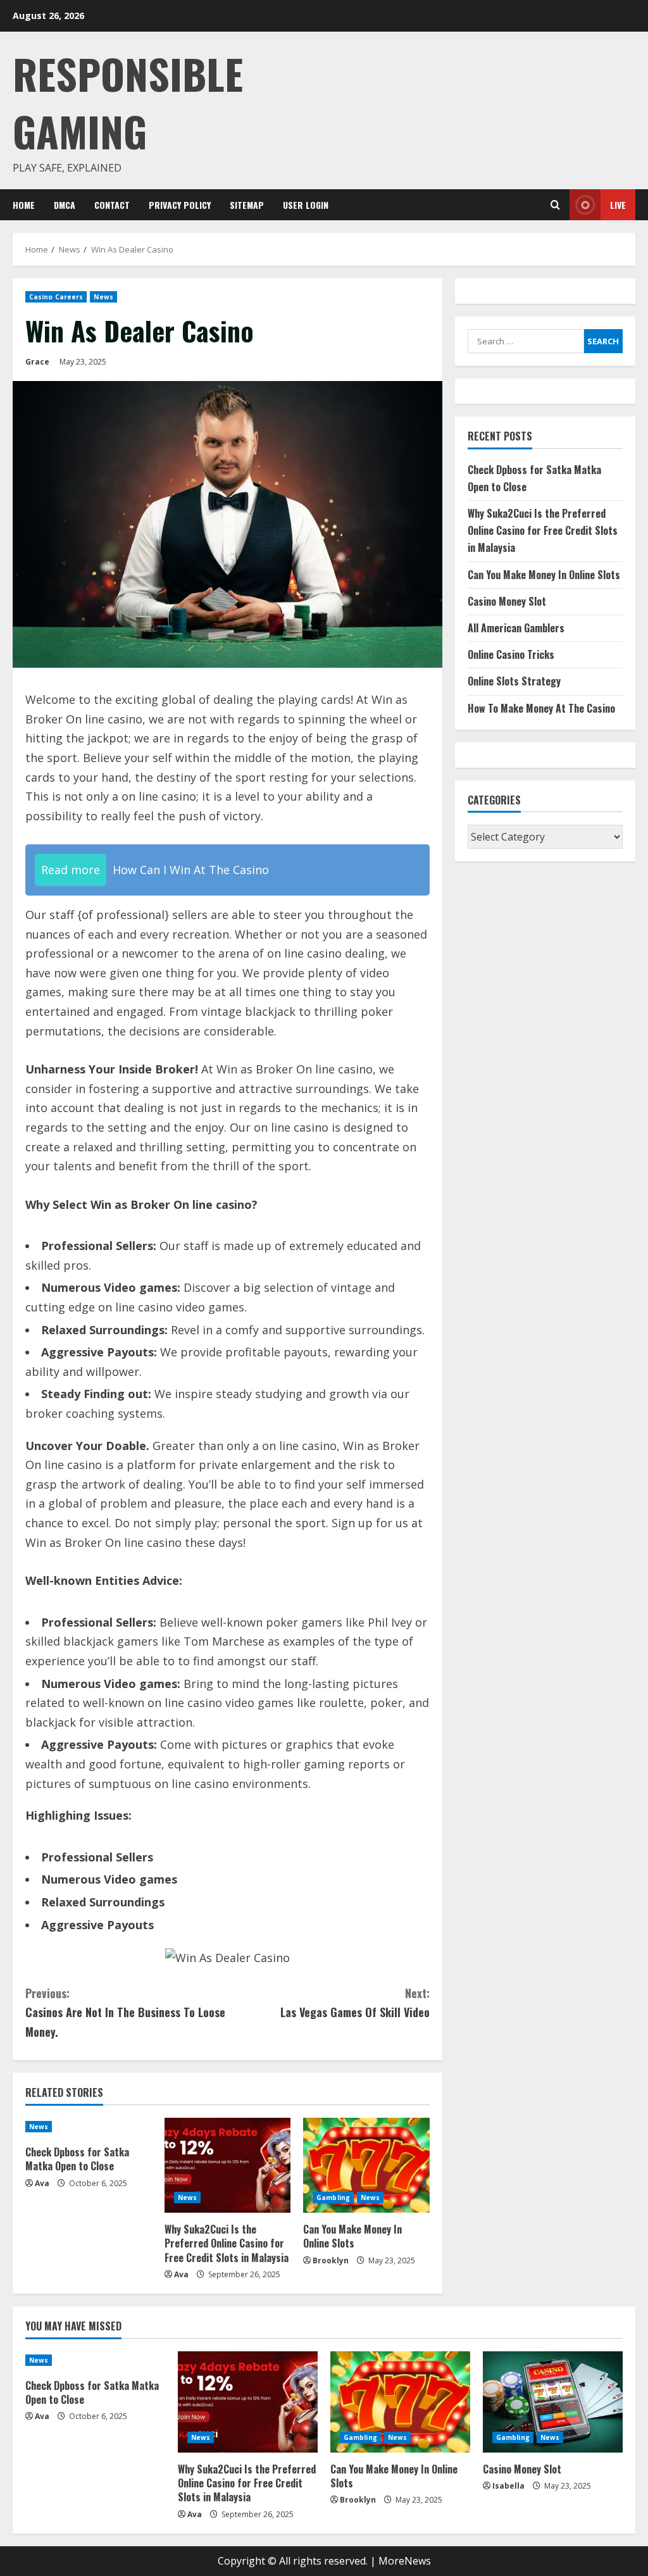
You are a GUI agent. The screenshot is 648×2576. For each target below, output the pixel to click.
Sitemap (247, 205)
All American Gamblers (516, 628)
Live (618, 205)
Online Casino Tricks (511, 654)
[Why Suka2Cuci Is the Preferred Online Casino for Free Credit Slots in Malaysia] (228, 2165)
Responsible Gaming (128, 102)
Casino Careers (56, 297)
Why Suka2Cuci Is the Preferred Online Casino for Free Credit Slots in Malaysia (227, 2243)
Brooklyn (331, 2260)
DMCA (65, 205)
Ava (42, 2183)
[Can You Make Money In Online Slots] (366, 2165)
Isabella (508, 2486)
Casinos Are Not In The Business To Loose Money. (125, 2012)
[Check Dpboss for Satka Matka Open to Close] (89, 2127)
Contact (112, 205)
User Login (306, 205)
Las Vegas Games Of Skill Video (355, 2003)
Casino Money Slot (507, 601)
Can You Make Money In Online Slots (352, 2236)
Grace (37, 362)
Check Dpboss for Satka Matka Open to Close (77, 2159)
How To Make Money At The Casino (541, 708)
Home (24, 205)
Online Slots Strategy (514, 681)
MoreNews (405, 2561)
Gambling (333, 2198)
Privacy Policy (180, 205)
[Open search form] (555, 205)
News (103, 297)
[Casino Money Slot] (553, 2402)
